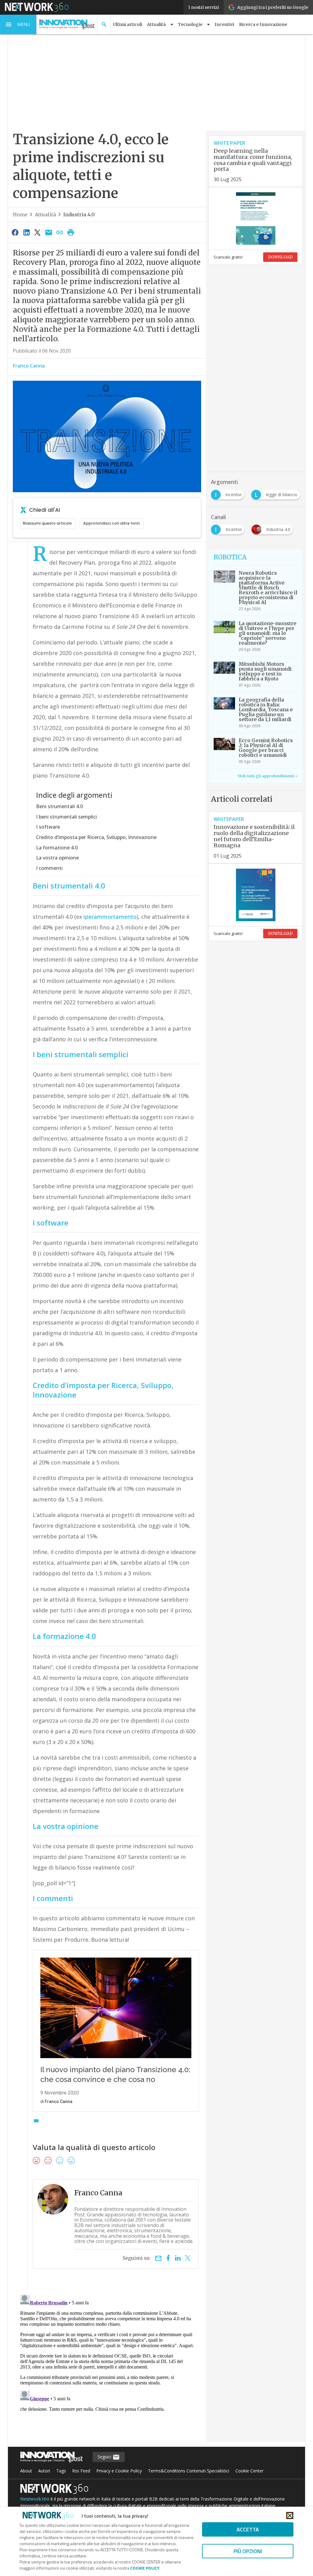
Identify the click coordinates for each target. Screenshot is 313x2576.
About (26, 2471)
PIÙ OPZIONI (248, 2551)
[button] (18, 24)
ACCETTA (248, 2529)
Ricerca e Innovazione (263, 24)
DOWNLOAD (280, 257)
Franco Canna (29, 366)
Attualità (45, 214)
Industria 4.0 (79, 214)
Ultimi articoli (128, 24)
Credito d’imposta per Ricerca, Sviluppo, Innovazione (96, 837)
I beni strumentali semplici (66, 817)
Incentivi (224, 24)
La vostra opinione (57, 858)
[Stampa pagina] (71, 232)
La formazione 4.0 (57, 848)
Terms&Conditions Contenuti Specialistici (189, 2471)
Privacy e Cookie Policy (119, 2471)
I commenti (49, 868)
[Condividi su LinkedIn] (26, 232)
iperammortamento (110, 917)
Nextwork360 (35, 2499)
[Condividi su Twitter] (37, 232)
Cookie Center (249, 2471)
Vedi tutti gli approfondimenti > (268, 776)
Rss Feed (81, 2471)
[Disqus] (107, 2369)
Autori (44, 2471)
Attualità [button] (156, 24)
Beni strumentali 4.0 (59, 806)
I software (48, 827)
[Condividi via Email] (49, 232)
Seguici (105, 2457)
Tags (61, 2471)
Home (20, 214)
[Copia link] (60, 232)
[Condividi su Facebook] (15, 232)
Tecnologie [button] (190, 24)
